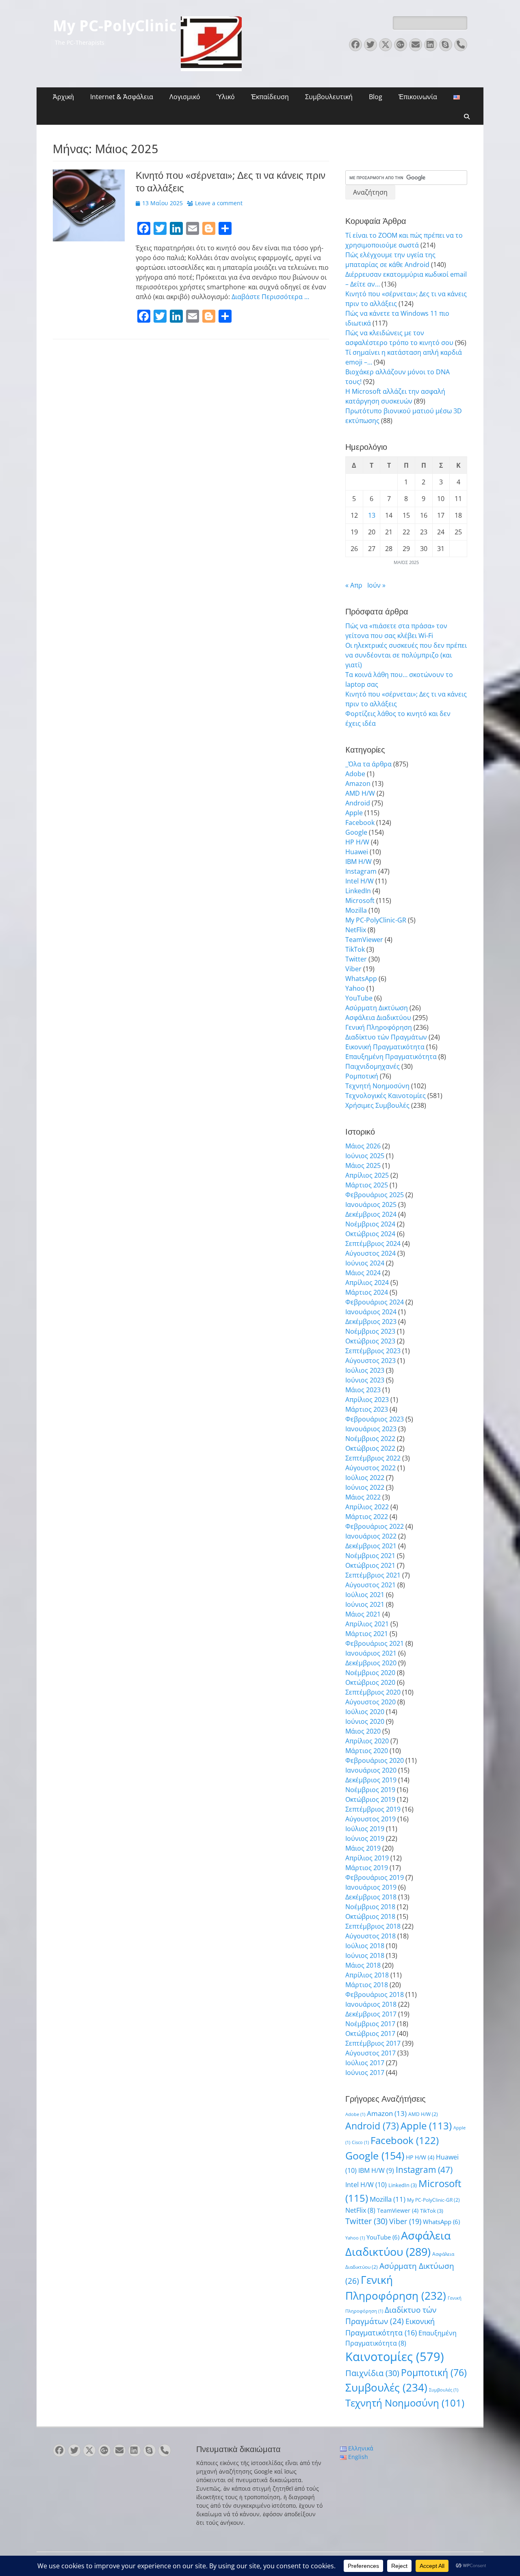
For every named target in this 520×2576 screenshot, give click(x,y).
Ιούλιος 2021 (365, 1595)
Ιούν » (376, 585)
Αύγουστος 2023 (370, 1361)
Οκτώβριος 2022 (370, 1448)
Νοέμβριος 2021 (370, 1556)
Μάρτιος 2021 (367, 1634)
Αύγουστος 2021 (370, 1585)
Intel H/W (360, 881)
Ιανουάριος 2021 (371, 1653)
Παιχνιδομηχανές (373, 1066)
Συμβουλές (386, 2387)
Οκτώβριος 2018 (370, 1916)
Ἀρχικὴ (63, 97)
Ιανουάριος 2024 (371, 1312)
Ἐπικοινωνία (418, 97)
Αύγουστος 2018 (370, 1936)
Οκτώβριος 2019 (370, 1799)
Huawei (357, 852)
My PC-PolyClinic (115, 26)
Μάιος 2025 (363, 1165)
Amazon (358, 783)
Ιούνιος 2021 (365, 1604)
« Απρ (354, 585)
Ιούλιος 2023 (365, 1370)
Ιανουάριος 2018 (371, 2004)
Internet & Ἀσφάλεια (122, 97)
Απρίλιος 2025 (367, 1175)
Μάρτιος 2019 (367, 1868)
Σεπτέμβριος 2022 (373, 1458)
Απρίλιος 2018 (367, 1975)
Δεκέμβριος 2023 (371, 1322)
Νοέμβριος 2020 (370, 1673)
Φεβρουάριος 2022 (375, 1526)
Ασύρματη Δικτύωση (377, 1008)
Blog (376, 97)
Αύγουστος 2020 (370, 1702)
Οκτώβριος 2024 (370, 1234)
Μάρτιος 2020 (367, 1751)
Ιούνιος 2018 (365, 1955)
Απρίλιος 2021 (367, 1624)
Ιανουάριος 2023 (371, 1429)
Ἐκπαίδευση (270, 97)
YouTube (359, 998)
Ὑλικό (226, 97)
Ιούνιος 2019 (365, 1838)
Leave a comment (219, 203)
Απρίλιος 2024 (367, 1283)
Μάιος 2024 (363, 1273)
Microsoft (360, 901)
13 (372, 515)
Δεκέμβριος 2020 (371, 1663)
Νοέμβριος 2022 (370, 1439)
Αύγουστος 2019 (370, 1819)
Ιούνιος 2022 (365, 1487)
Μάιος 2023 (363, 1390)
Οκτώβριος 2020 (370, 1682)
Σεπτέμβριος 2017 (373, 2043)
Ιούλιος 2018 (365, 1946)
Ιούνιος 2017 (365, 2073)
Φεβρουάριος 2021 (375, 1643)
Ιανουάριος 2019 (371, 1887)
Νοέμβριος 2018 (370, 1907)
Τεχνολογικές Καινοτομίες (386, 1096)
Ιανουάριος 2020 (371, 1770)
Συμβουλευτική (329, 97)
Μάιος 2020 (363, 1731)
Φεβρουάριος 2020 (375, 1760)
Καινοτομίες (395, 2357)
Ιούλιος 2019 (365, 1829)
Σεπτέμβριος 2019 (373, 1809)
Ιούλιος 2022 (365, 1478)
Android (358, 803)
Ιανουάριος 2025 (371, 1204)
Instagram (361, 871)
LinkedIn (358, 891)
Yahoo (355, 988)
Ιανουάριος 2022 (371, 1536)
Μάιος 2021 (363, 1614)
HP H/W (357, 842)
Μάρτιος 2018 (367, 1985)
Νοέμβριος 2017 (370, 2024)
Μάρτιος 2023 (367, 1409)
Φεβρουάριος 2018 (375, 1994)
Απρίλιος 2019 (367, 1858)
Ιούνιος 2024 (365, 1263)
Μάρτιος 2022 (367, 1517)
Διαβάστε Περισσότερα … (270, 297)
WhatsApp (361, 979)
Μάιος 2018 (363, 1965)
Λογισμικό (185, 97)
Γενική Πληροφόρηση (379, 1027)
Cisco (360, 2142)
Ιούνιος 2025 (365, 1156)
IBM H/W (359, 862)
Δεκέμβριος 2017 (371, 2014)
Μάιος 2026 (363, 1146)
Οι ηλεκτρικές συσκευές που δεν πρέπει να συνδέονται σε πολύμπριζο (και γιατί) (406, 655)
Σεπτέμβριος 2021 (373, 1575)
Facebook (360, 822)
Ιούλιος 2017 (365, 2063)
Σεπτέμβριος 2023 (373, 1351)
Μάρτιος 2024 (367, 1292)
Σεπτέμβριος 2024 (373, 1244)
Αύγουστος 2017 (370, 2053)
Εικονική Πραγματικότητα (385, 1047)
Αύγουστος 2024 (370, 1253)
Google (356, 832)
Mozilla (356, 910)
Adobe (355, 774)
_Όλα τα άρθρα (368, 764)
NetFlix (356, 930)
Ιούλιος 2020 (365, 1712)
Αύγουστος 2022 (370, 1468)
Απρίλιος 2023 (367, 1400)
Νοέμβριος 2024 (370, 1224)
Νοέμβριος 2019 (370, 1790)
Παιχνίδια (372, 2373)
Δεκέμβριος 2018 (371, 1897)
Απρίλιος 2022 (367, 1507)
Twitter (356, 959)
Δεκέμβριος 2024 (371, 1214)
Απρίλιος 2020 (367, 1741)
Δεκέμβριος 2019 (371, 1780)
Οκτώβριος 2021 (370, 1565)
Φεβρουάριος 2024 (375, 1302)
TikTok (355, 949)
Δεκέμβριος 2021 (371, 1546)
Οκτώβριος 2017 (370, 2033)
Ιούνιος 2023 (365, 1380)
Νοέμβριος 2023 (370, 1331)
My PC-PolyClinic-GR (376, 920)
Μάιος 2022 (363, 1497)
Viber (353, 969)
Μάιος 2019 (363, 1848)
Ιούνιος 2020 (365, 1721)
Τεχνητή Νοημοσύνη (377, 1086)
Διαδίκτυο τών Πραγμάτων (386, 1037)
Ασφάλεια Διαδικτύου (378, 1018)
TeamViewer (364, 940)
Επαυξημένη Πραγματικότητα (391, 1057)
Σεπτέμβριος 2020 (373, 1692)
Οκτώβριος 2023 (370, 1341)
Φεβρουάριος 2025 (375, 1195)
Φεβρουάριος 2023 (375, 1419)
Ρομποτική (362, 1076)
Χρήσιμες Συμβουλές (377, 1105)
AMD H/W (360, 793)
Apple (354, 813)
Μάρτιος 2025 (367, 1185)
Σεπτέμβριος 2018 (373, 1926)
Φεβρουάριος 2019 (375, 1877)
